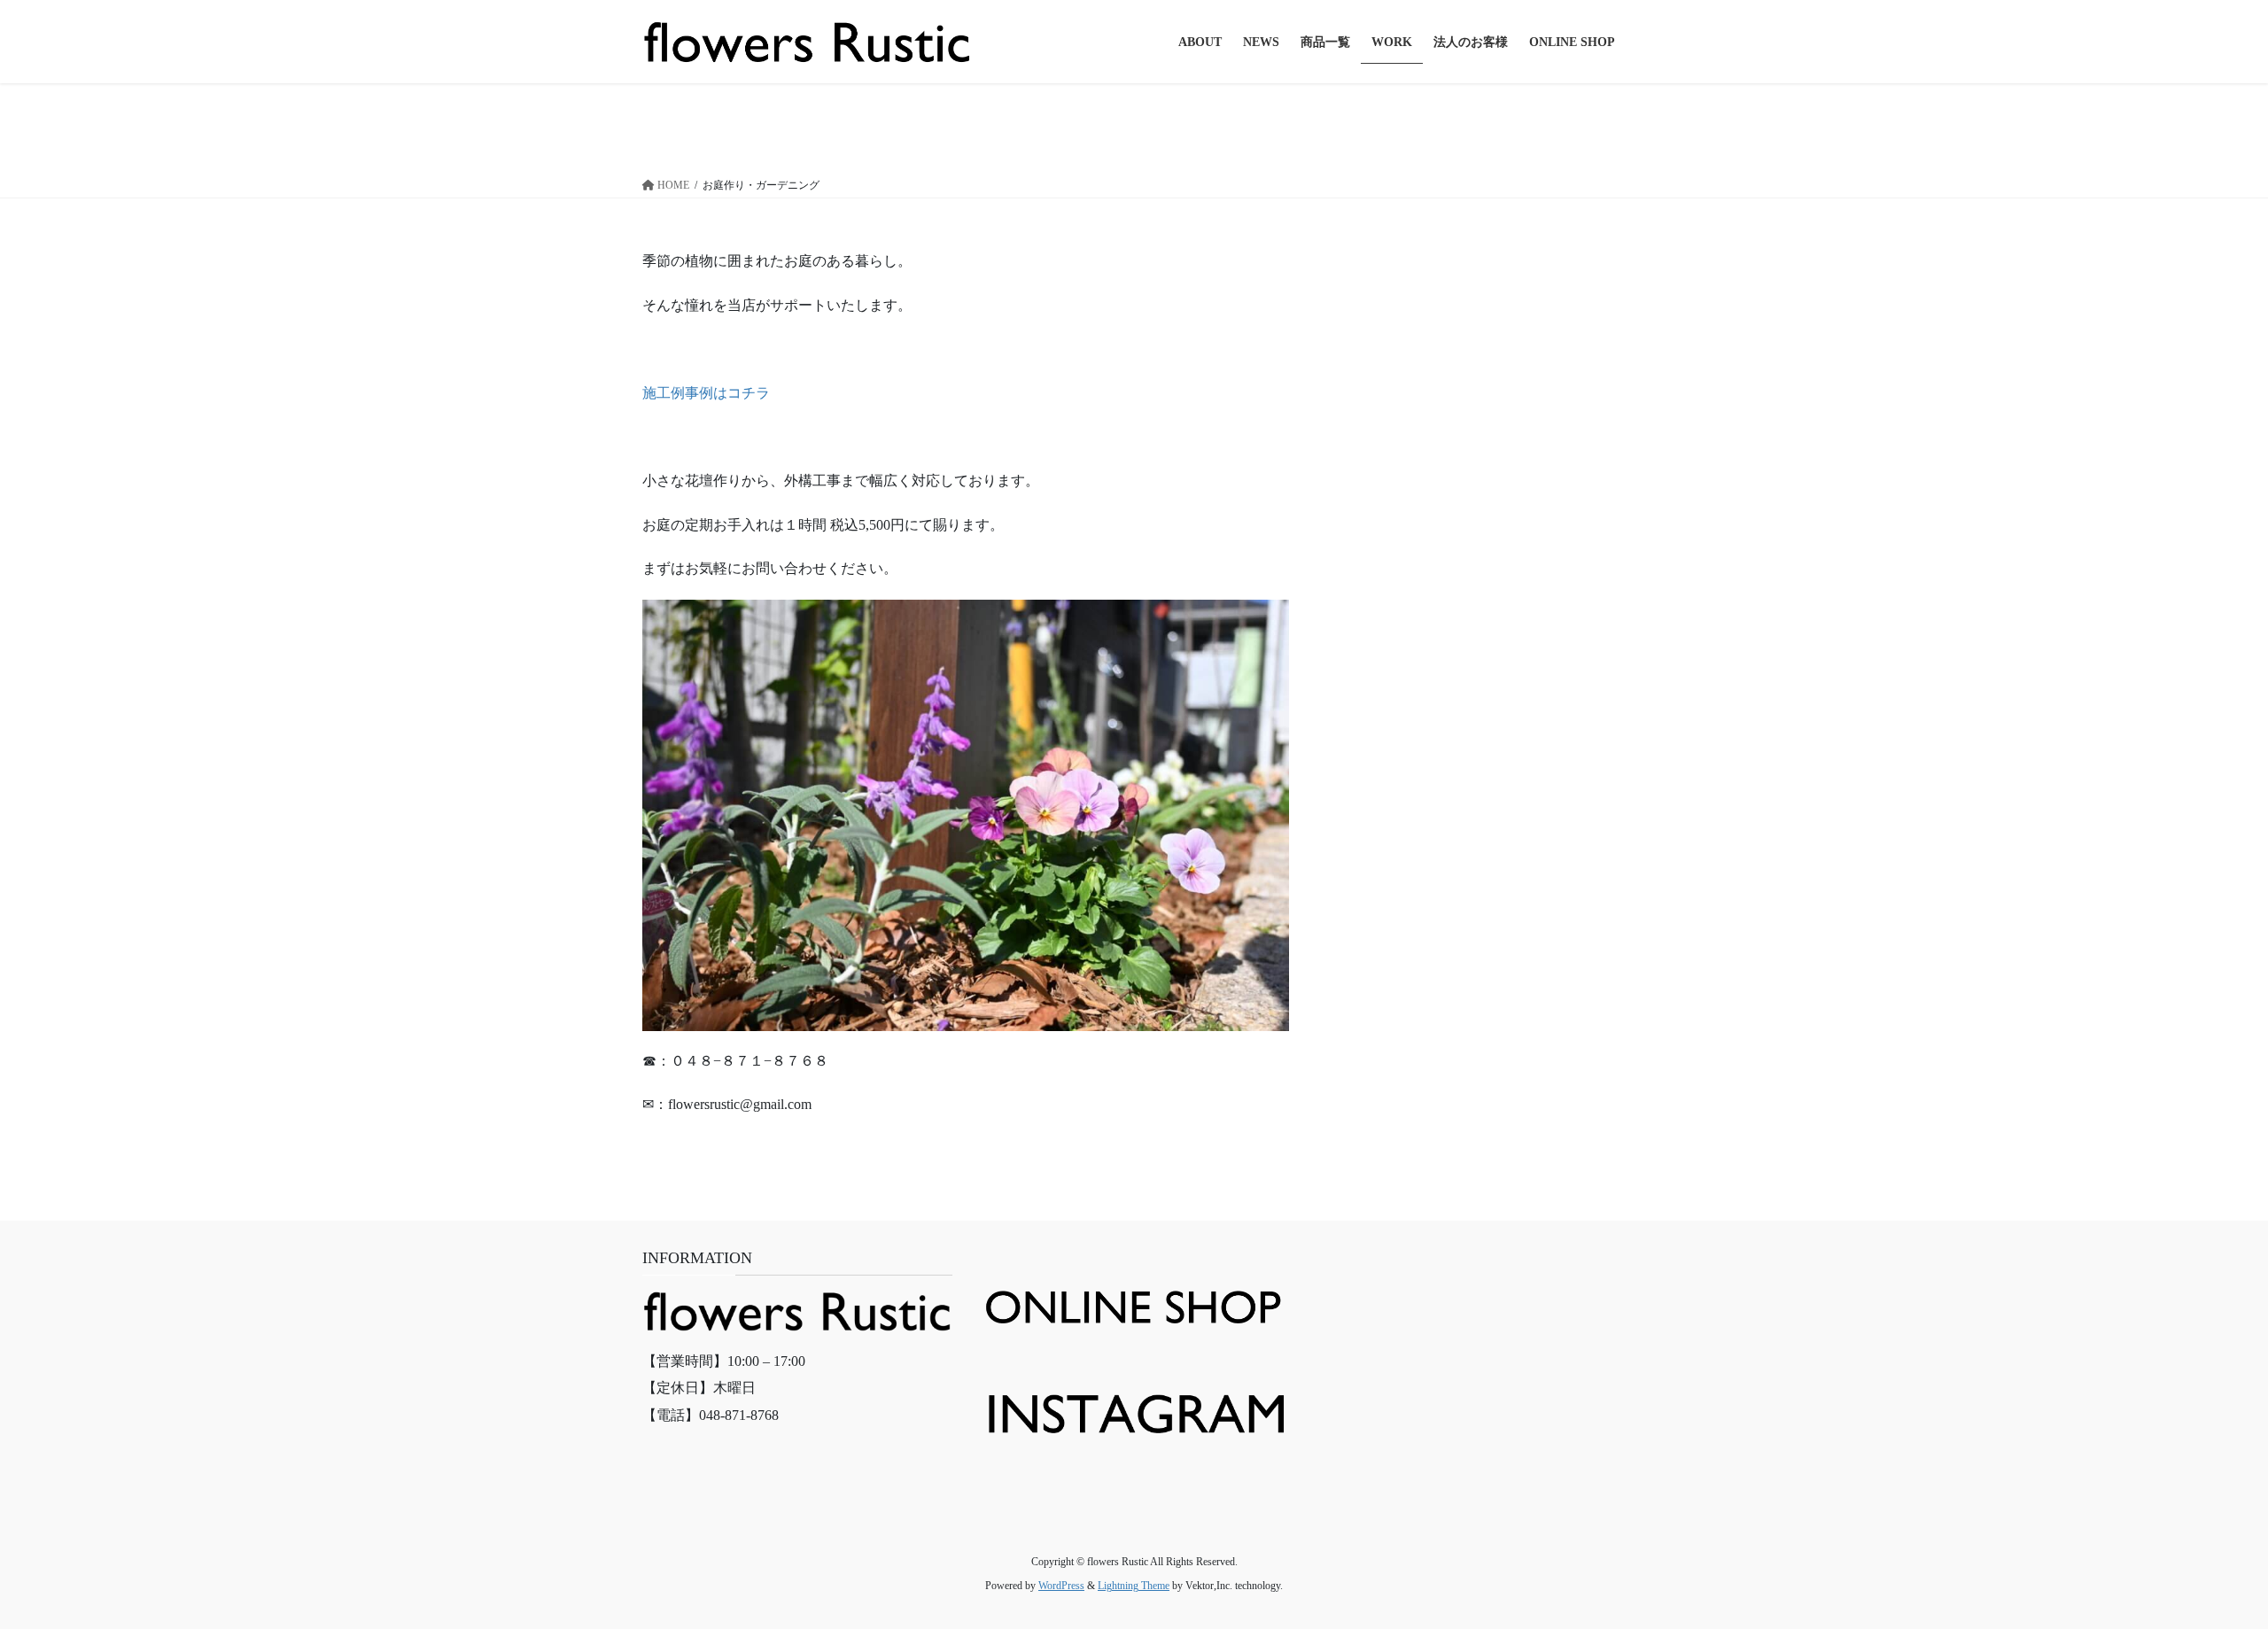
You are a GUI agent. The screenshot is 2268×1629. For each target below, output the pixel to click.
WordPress (1061, 1586)
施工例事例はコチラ (706, 393)
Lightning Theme (1134, 1586)
